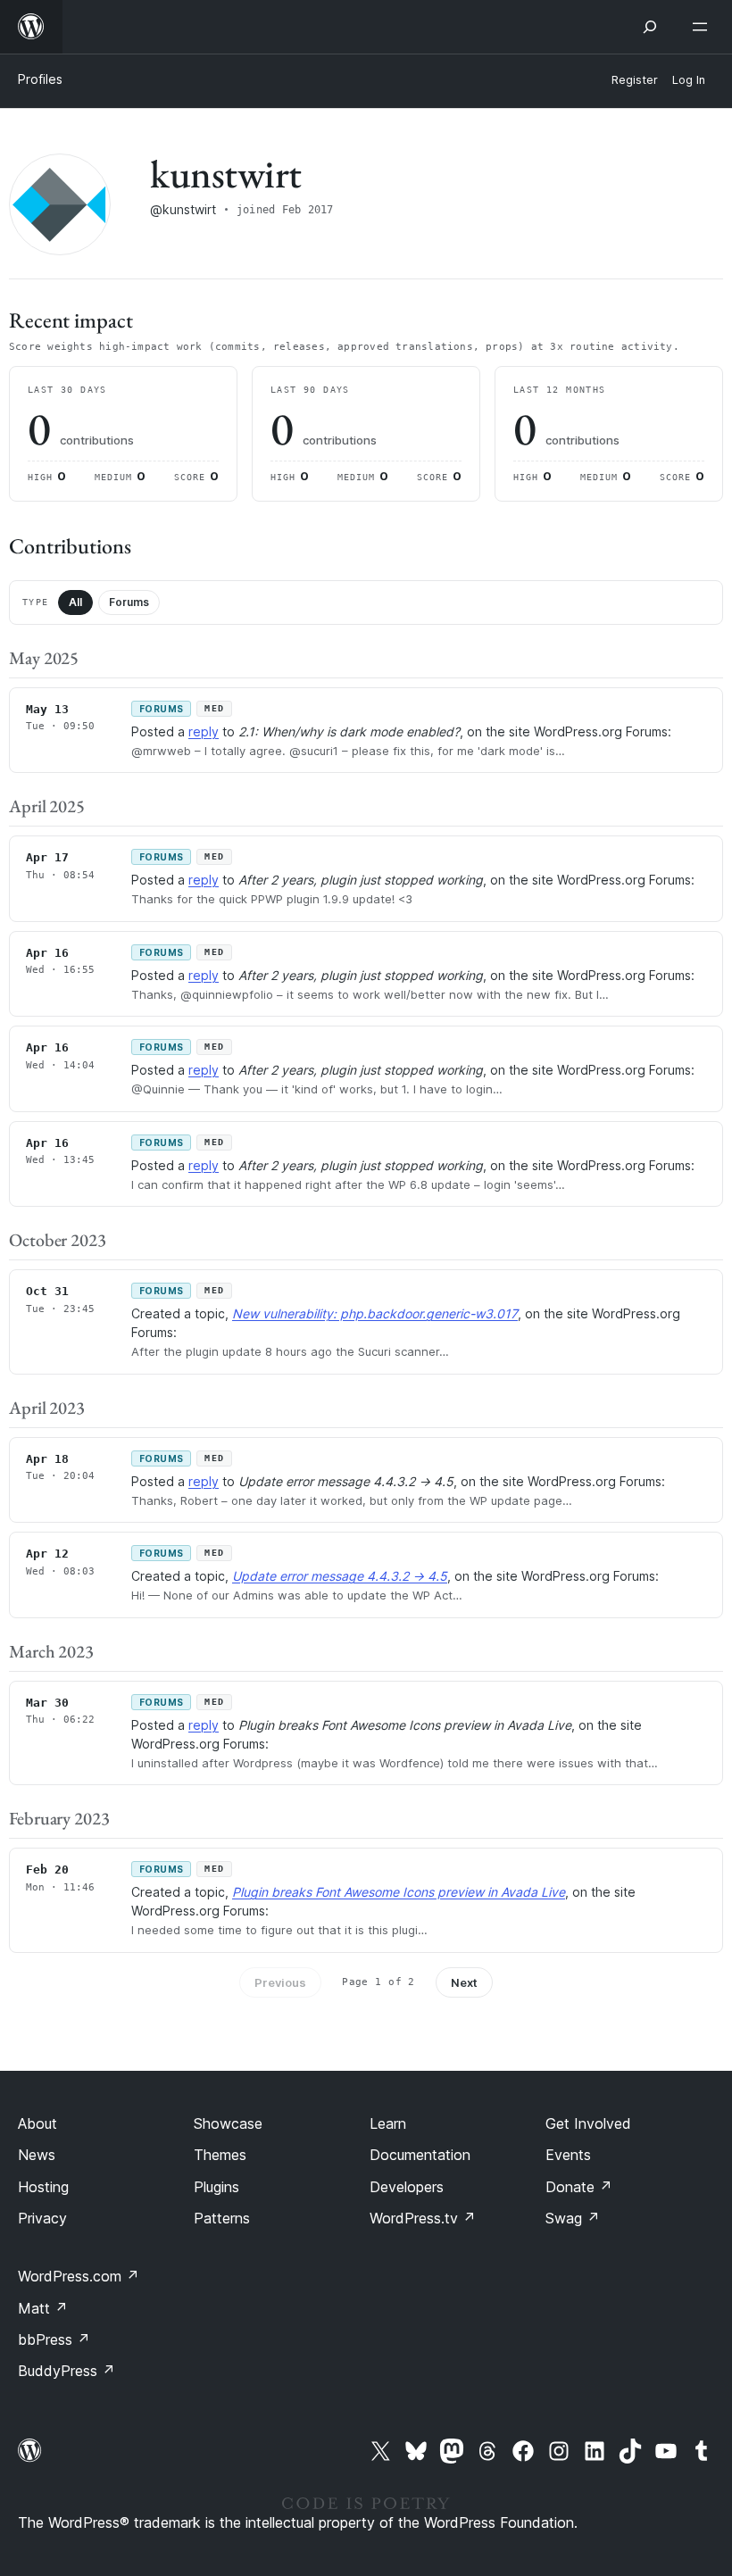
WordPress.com (79, 2276)
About (37, 2123)
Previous (280, 1982)
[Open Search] (650, 27)
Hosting (43, 2187)
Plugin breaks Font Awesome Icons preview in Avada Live (399, 1892)
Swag (573, 2218)
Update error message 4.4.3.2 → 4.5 (340, 1576)
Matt (43, 2308)
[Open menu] (703, 27)
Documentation (420, 2155)
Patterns (222, 2218)
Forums (129, 602)
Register (635, 80)
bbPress (54, 2339)
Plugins (216, 2187)
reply (204, 731)
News (37, 2155)
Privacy (42, 2218)
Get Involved (588, 2123)
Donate (579, 2187)
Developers (407, 2187)
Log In (689, 80)
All (75, 602)
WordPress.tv (423, 2218)
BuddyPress (67, 2371)
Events (568, 2155)
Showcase (228, 2123)
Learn (388, 2123)
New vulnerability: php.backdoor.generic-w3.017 (375, 1313)
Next (464, 1982)
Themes (220, 2155)
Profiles (40, 79)
